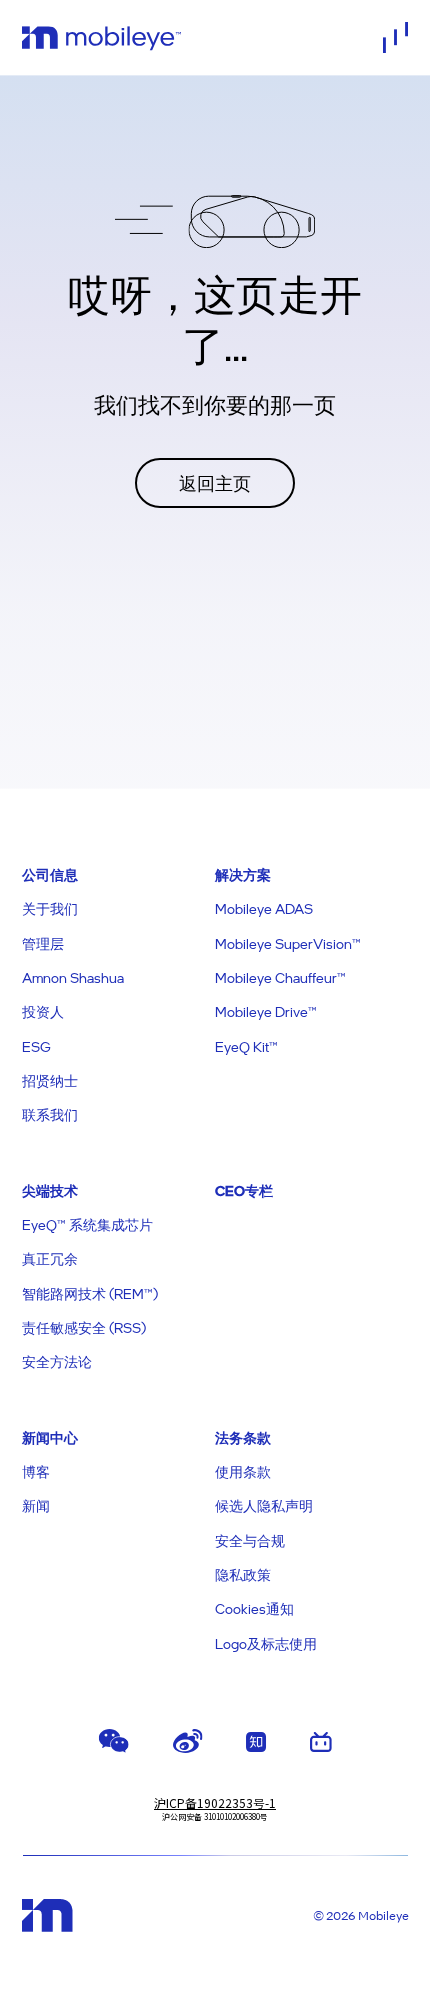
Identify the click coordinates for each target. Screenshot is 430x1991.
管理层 (43, 943)
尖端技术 (50, 1190)
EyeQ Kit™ (246, 1046)
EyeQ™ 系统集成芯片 (87, 1224)
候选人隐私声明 (264, 1505)
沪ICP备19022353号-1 (215, 1802)
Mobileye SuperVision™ (288, 943)
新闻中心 (50, 1437)
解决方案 (243, 874)
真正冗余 (50, 1258)
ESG (36, 1046)
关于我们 (50, 908)
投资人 (43, 1011)
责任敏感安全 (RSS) (84, 1327)
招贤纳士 (50, 1080)
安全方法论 (57, 1361)
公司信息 (50, 874)
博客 (36, 1471)
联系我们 (50, 1114)
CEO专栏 (244, 1190)
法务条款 (243, 1437)
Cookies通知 (254, 1608)
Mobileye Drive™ (266, 1011)
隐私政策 (243, 1574)
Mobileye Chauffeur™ (280, 977)
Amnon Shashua (73, 977)
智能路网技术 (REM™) (90, 1293)
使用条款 (243, 1471)
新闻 (36, 1505)
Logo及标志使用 (266, 1643)
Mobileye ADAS (264, 908)
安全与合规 (250, 1540)
